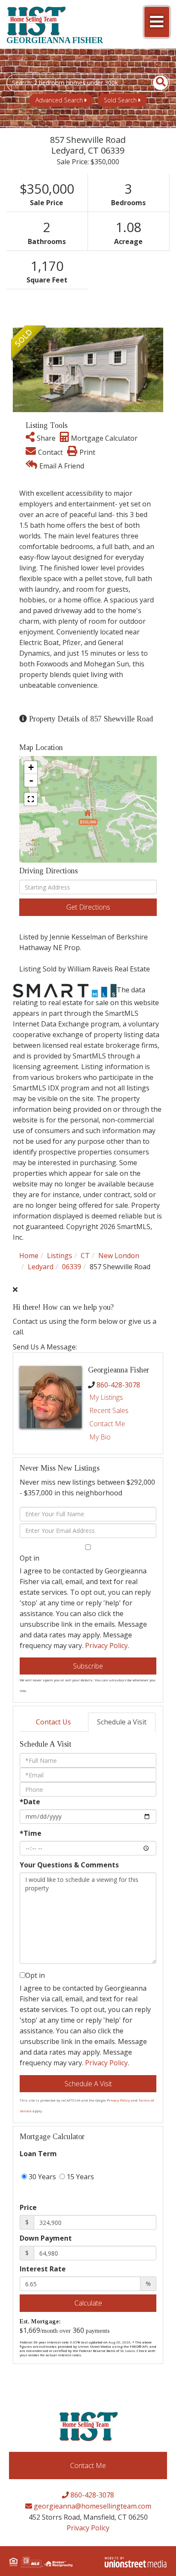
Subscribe (88, 1666)
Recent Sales (109, 1410)
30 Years (41, 2177)
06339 (72, 1267)
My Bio (100, 1437)
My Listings (106, 1397)
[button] (156, 83)
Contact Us (53, 1722)
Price (28, 2207)
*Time (31, 1833)
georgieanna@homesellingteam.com (92, 2506)
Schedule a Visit (122, 1722)
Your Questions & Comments (69, 1865)
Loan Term (38, 2154)
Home (29, 1256)
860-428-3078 (118, 1385)
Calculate (88, 2303)
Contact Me (107, 1424)
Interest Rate (43, 2269)
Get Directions (88, 907)
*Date (30, 1802)
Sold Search (120, 100)
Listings (60, 1256)
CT (85, 1256)
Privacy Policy (106, 1646)
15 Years (79, 2177)
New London (119, 1256)
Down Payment (46, 2238)
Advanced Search (59, 100)
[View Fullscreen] (31, 799)
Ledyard (41, 1267)
